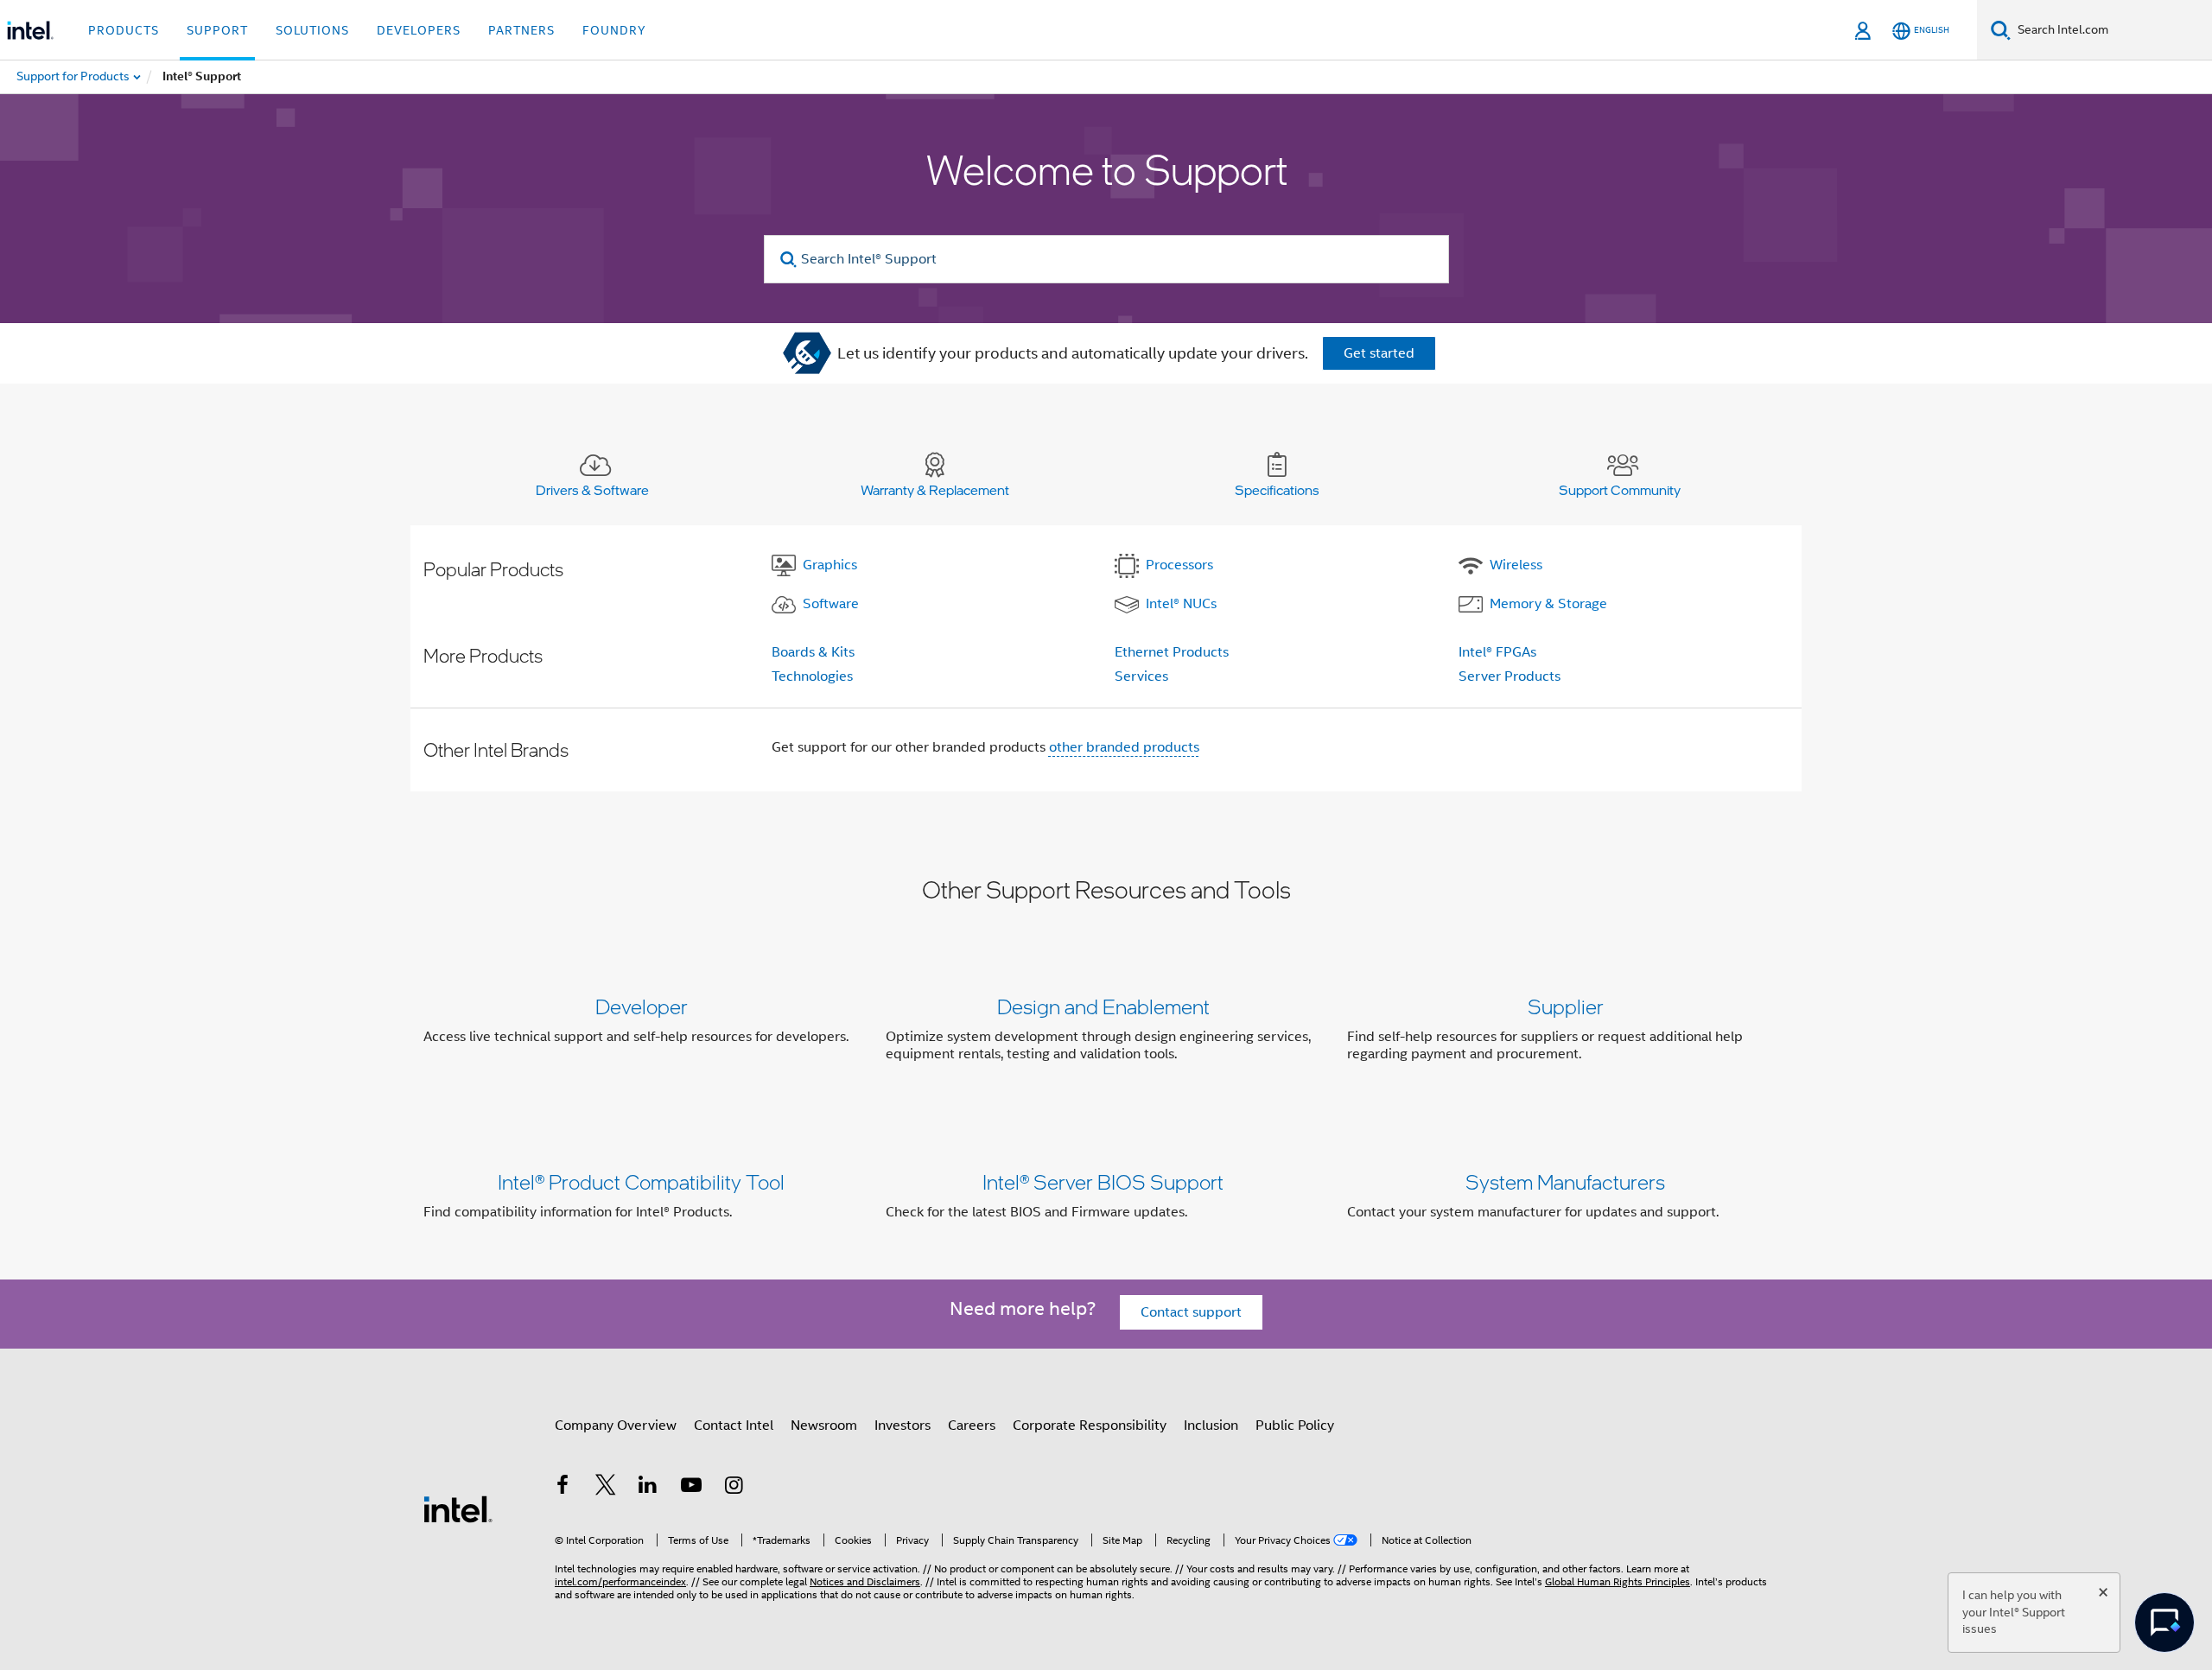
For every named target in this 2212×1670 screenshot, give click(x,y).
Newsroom (824, 1426)
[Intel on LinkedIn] (648, 1488)
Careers (972, 1426)
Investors (903, 1426)
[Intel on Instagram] (734, 1488)
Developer (642, 1006)
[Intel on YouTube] (691, 1488)
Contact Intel (734, 1426)
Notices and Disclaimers (865, 1581)
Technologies (812, 676)
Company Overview (616, 1426)
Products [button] (124, 30)
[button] (1106, 1034)
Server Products (1510, 676)
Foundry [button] (614, 30)
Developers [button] (419, 30)
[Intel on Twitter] (606, 1488)
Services (1141, 676)
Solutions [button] (312, 30)
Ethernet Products (1172, 652)
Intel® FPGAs (1497, 652)
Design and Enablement (1103, 1006)
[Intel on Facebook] (563, 1488)
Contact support (1191, 1312)
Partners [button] (521, 30)
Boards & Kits (813, 652)
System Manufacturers (1565, 1181)
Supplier (1566, 1006)
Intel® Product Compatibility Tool (641, 1181)
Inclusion (1211, 1426)
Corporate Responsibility (1090, 1426)
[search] (789, 260)
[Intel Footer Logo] (458, 1508)
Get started (1379, 353)
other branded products (1124, 747)
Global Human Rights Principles (1618, 1581)
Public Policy (1295, 1426)
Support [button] (217, 30)
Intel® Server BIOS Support (1103, 1181)
